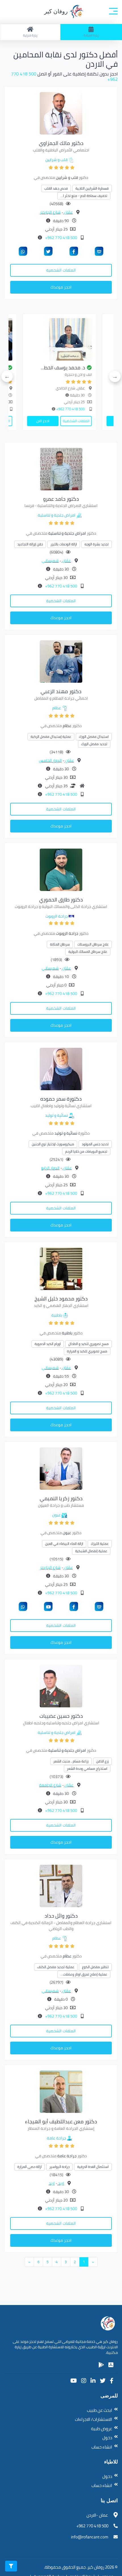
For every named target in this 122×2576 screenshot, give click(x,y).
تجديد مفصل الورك (94, 744)
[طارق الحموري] (61, 869)
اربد (61, 2183)
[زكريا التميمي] (61, 1468)
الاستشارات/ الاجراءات (93, 2419)
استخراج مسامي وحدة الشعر (87, 1769)
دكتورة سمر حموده (61, 1099)
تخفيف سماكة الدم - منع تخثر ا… (84, 196)
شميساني (50, 561)
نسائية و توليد (56, 1115)
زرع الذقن (102, 1761)
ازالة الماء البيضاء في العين (64, 1544)
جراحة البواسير (59, 2167)
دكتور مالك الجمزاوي (61, 143)
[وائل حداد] (61, 1885)
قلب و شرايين (56, 160)
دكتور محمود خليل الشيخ (61, 1299)
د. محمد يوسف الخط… (82, 368)
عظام (57, 708)
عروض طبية (102, 2429)
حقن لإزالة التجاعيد (30, 544)
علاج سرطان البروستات (93, 944)
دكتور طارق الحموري (61, 900)
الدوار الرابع (50, 1168)
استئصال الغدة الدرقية (93, 2167)
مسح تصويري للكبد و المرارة (87, 1351)
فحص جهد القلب (56, 188)
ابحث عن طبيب (99, 2410)
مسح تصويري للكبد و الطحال (89, 1344)
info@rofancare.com (90, 2537)
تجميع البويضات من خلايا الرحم (86, 1151)
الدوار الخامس (50, 760)
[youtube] (48, 1606)
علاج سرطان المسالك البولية (88, 952)
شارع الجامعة (50, 1785)
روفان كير (57, 11)
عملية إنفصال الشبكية (91, 1551)
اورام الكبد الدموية (48, 1344)
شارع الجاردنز (50, 212)
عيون (56, 1515)
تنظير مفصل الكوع (95, 1967)
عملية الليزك (100, 1544)
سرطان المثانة (60, 944)
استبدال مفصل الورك (94, 737)
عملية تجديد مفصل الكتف (56, 1967)
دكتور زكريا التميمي (61, 1498)
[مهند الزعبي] (61, 661)
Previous (115, 376)
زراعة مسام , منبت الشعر (71, 1761)
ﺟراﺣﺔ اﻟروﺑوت (57, 916)
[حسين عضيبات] (61, 1686)
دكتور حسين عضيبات (61, 1716)
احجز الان (62, 421)
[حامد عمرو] (61, 469)
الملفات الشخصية (61, 270)
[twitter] (48, 251)
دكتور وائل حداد (61, 1916)
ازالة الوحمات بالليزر (64, 544)
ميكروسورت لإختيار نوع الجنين (53, 1144)
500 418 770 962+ (61, 238)
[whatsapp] (23, 251)
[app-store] (111, 2365)
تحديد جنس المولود (95, 1144)
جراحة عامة (56, 2138)
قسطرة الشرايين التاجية (92, 188)
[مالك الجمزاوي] (61, 113)
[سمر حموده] (61, 1068)
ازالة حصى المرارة (30, 2167)
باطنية (57, 1315)
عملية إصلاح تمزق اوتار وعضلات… (84, 1974)
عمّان (68, 212)
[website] (99, 251)
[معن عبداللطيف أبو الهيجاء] (61, 2091)
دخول (107, 2438)
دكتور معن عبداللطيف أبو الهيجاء (61, 2121)
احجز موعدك (61, 287)
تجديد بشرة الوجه (97, 544)
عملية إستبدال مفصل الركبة (51, 737)
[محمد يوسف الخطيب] (79, 339)
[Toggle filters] (11, 2566)
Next (7, 376)
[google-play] (101, 2365)
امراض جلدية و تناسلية (57, 515)
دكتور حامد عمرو (61, 499)
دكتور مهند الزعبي (61, 691)
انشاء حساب (102, 2447)
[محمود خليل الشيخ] (61, 1268)
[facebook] (74, 251)
